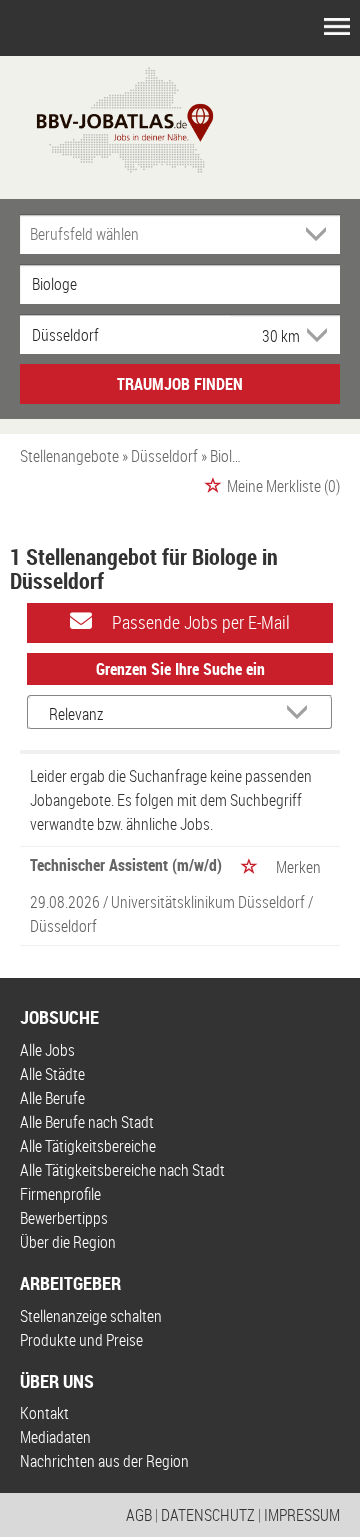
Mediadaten (55, 1437)
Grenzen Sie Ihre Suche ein (180, 669)
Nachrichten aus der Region (104, 1461)
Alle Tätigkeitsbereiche (88, 1146)
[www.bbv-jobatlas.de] (107, 118)
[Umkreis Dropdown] (315, 335)
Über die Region (68, 1242)
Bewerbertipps (64, 1218)
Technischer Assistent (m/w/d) (126, 865)
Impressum (302, 1515)
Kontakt (44, 1413)
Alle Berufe (52, 1098)
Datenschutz (208, 1515)
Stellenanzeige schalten (91, 1316)
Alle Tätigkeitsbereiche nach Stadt (122, 1170)
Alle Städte (52, 1074)
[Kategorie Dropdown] (320, 234)
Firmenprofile (60, 1194)
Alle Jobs (47, 1050)
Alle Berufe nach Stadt (87, 1122)
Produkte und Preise (81, 1340)
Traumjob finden (180, 384)
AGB (139, 1515)
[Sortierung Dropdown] (301, 713)
